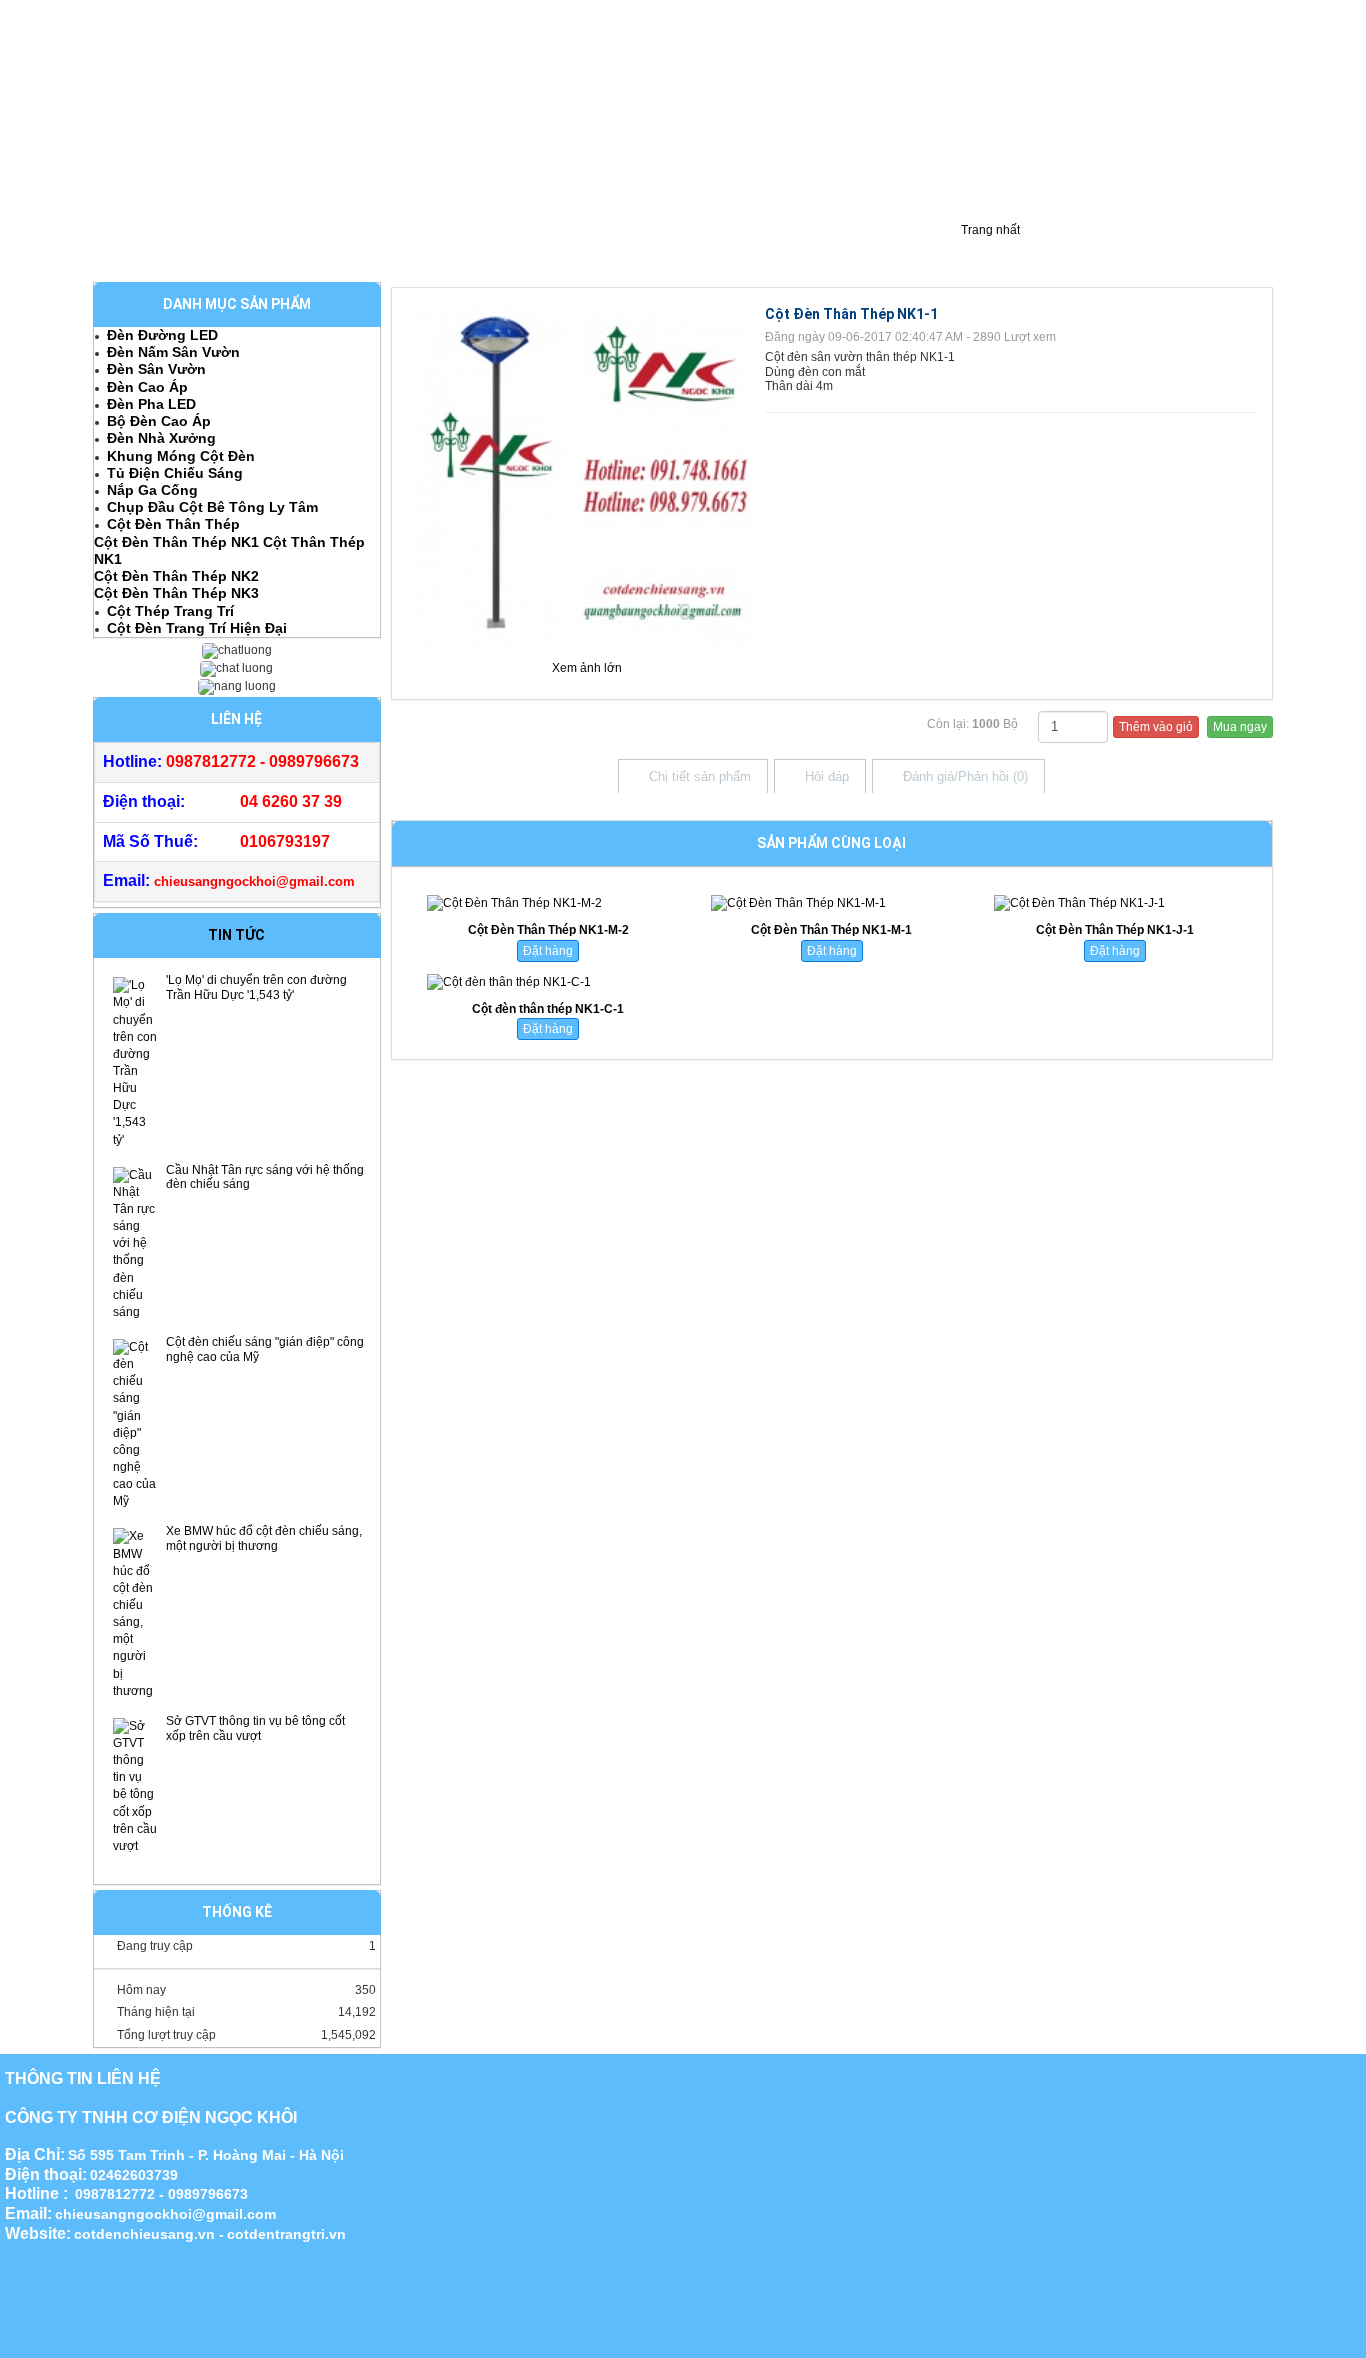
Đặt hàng (548, 951)
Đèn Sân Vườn (156, 369)
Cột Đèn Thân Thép (173, 524)
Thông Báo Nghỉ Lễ (868, 247)
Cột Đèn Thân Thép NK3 (176, 593)
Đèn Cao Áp (147, 387)
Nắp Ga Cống (152, 490)
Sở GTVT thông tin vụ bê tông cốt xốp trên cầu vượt (255, 1728)
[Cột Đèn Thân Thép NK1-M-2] (548, 903)
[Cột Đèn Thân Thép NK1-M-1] (831, 903)
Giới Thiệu (136, 247)
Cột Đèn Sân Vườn (386, 247)
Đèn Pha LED (151, 404)
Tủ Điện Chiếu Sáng (175, 473)
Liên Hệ (755, 247)
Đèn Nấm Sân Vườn (173, 352)
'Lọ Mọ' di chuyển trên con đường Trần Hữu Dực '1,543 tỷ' (256, 987)
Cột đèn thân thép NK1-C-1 (548, 1009)
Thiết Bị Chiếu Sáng (535, 247)
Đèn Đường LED (162, 335)
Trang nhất (989, 230)
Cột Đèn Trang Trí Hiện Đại (197, 628)
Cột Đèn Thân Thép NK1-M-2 (548, 930)
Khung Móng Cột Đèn (181, 456)
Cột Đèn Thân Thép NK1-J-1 (1115, 930)
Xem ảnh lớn (587, 668)
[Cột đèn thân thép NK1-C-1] (548, 982)
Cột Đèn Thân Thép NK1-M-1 (831, 930)
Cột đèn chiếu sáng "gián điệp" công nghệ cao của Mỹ (265, 1349)
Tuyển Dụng (664, 247)
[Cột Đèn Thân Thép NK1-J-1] (1114, 903)
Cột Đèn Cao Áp (249, 247)
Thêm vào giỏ (1156, 727)
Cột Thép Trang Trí (170, 611)
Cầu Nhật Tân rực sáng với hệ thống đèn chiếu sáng (265, 1177)
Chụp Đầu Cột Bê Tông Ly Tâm (212, 507)
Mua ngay (1240, 727)
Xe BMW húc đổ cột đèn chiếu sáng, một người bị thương (264, 1538)
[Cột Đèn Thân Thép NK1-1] (581, 476)
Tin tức (236, 935)
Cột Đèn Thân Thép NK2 (176, 576)
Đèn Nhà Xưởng (161, 438)
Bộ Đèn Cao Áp (159, 421)
